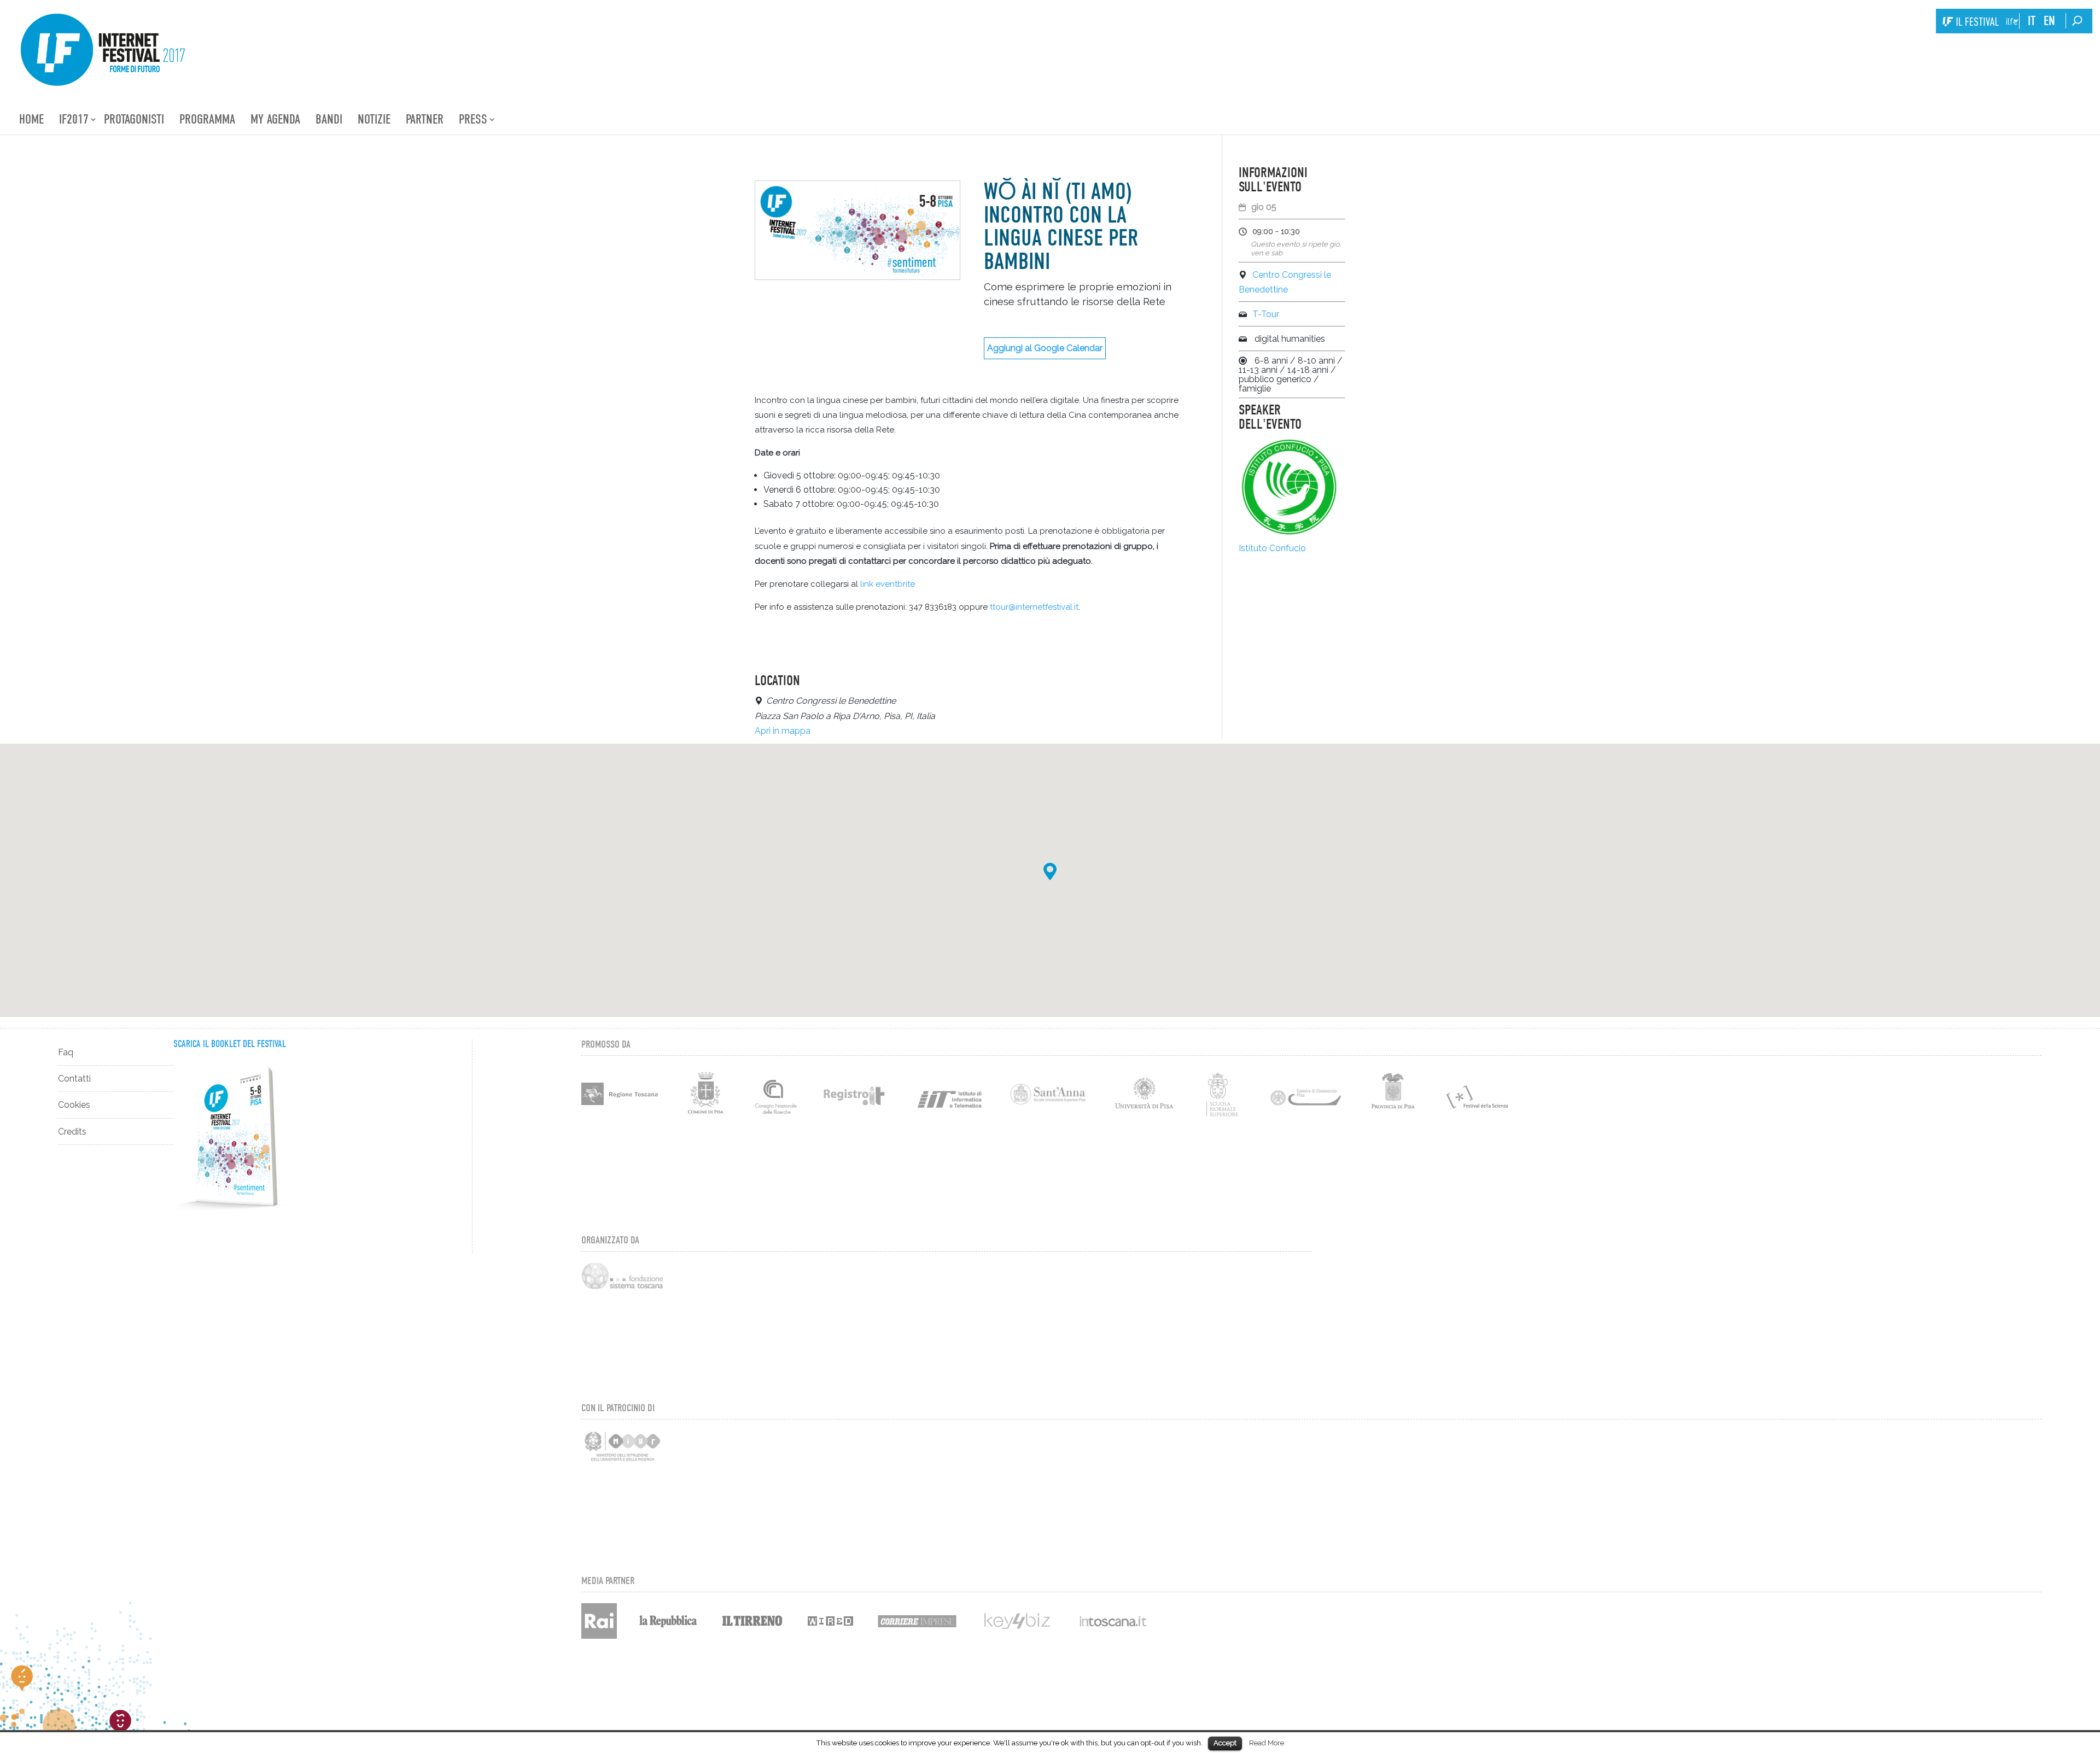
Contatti (74, 1079)
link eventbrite (888, 584)
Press (473, 119)
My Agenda (275, 119)
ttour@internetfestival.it (1034, 607)
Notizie (374, 119)
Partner (425, 119)
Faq (66, 1052)
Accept (1225, 1743)
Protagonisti (134, 119)
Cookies (74, 1105)
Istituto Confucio (1272, 548)
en (2049, 21)
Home (31, 119)
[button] (1050, 872)
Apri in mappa (783, 731)
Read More (1267, 1743)
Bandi (329, 119)
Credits (72, 1132)
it (2032, 21)
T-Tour (1266, 314)
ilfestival (2011, 22)
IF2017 (74, 119)
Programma (207, 119)
